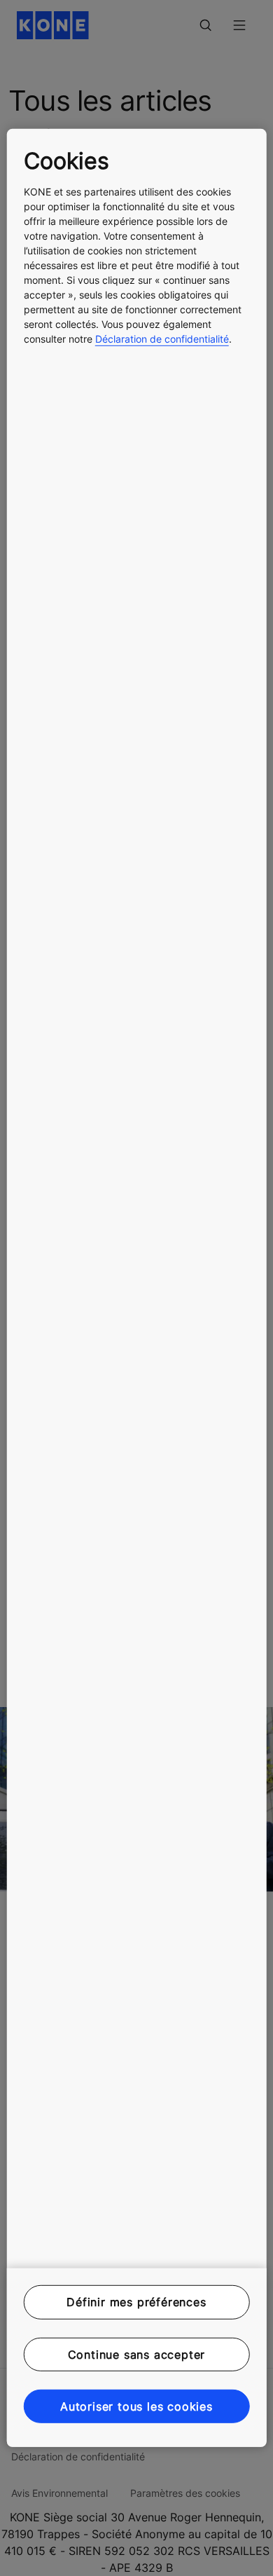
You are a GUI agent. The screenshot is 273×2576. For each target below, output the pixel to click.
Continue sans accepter (137, 2354)
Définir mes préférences (136, 2302)
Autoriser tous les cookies (136, 2406)
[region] (137, 1288)
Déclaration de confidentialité (162, 339)
